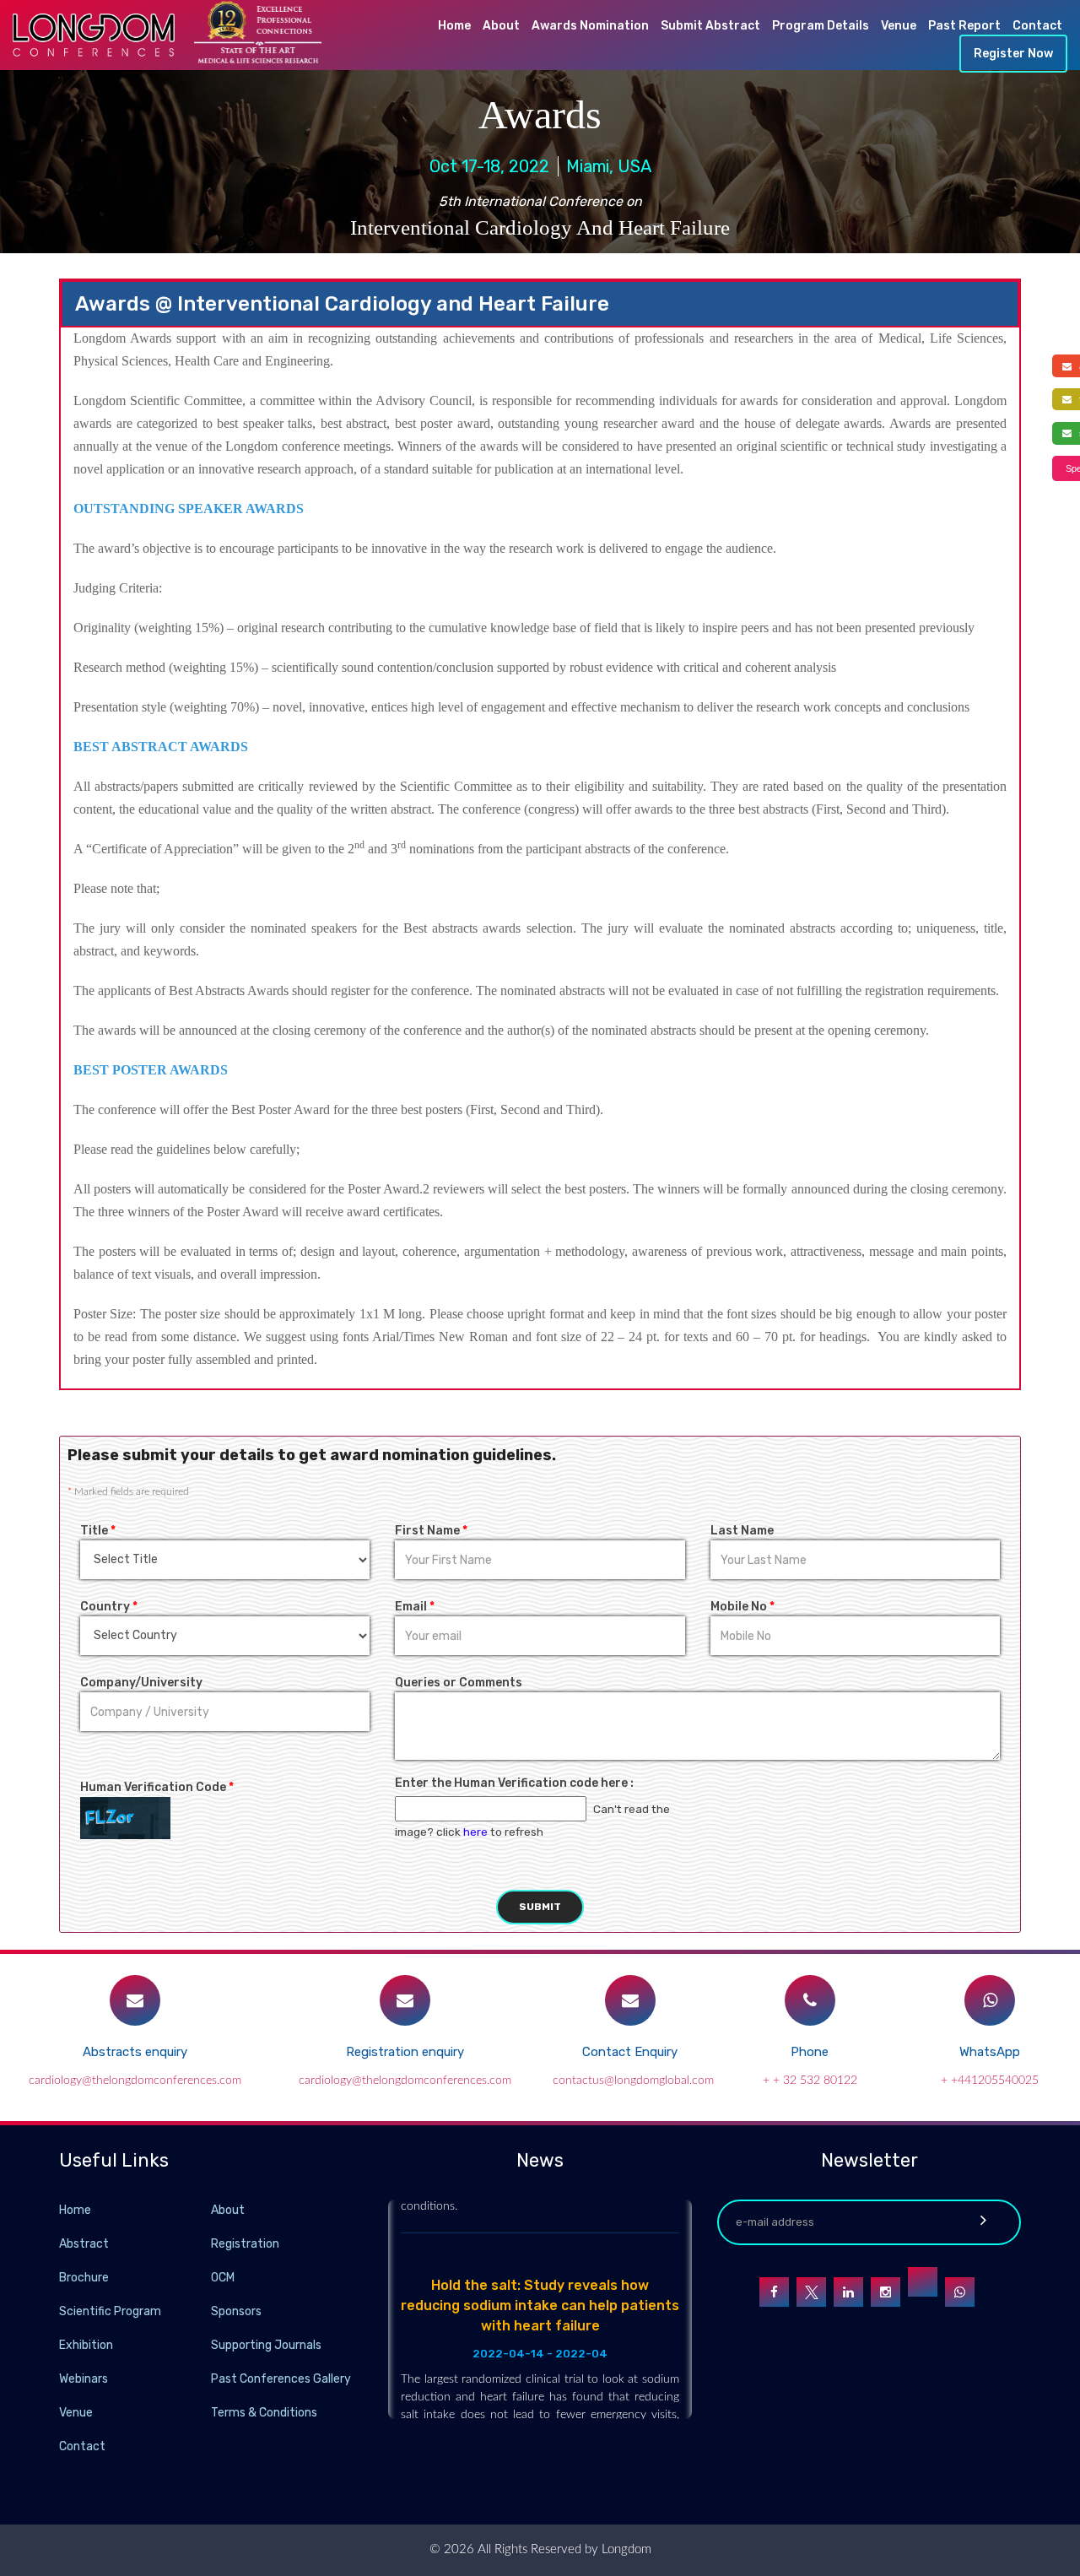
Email (415, 1607)
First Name (431, 1531)
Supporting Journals (266, 2345)
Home (454, 26)
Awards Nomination (590, 26)
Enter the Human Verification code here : (514, 1783)
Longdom (625, 2549)
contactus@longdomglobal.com (633, 2081)
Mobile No (742, 1607)
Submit (540, 1907)
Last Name (742, 1531)
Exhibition (86, 2345)
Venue (899, 26)
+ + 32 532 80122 (810, 2081)
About (501, 26)
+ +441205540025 (990, 2081)
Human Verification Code (157, 1787)
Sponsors (236, 2311)
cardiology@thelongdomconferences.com (135, 2081)
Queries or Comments (459, 1683)
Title (98, 1531)
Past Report (964, 26)
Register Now (1013, 54)
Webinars (84, 2379)
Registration (245, 2244)
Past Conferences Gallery (281, 2379)
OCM (223, 2278)
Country (109, 1607)
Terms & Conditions (264, 2413)
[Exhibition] (209, 2344)
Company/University (141, 1683)
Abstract (84, 2244)
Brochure (84, 2278)
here (475, 1832)
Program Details (821, 26)
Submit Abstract (710, 26)
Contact (1037, 26)
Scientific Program (110, 2311)
